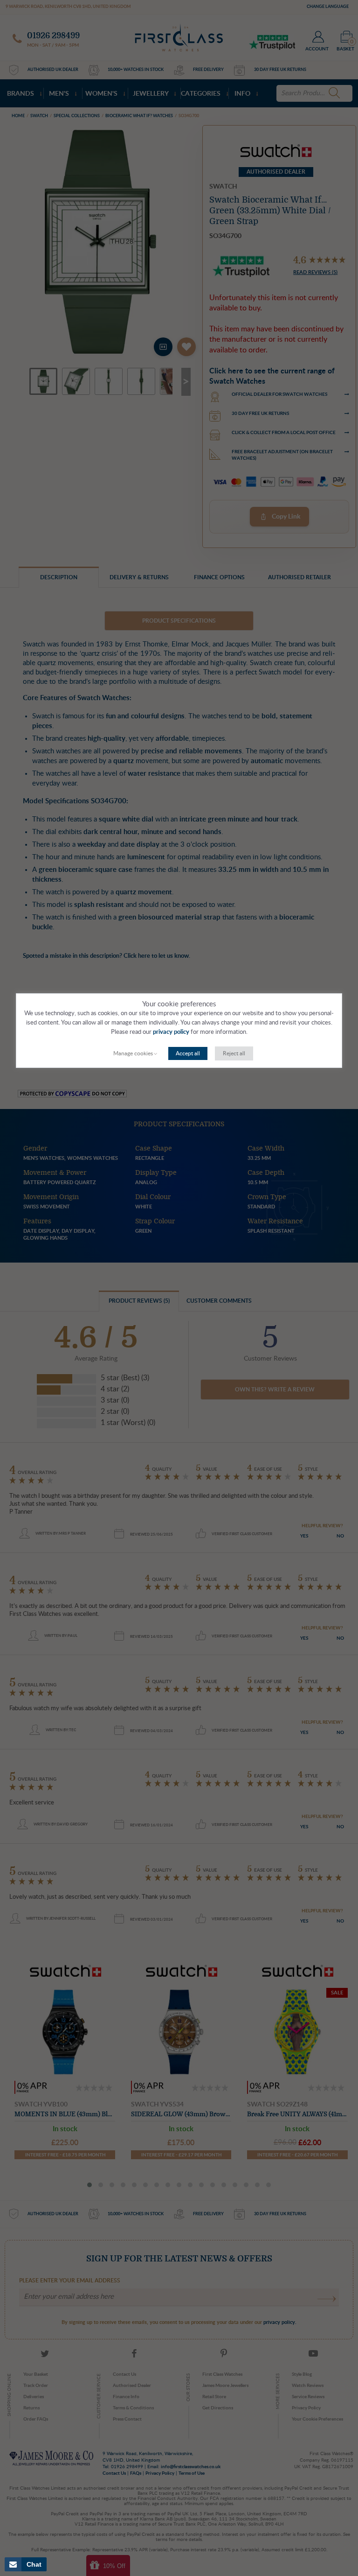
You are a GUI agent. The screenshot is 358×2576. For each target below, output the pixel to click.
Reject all (234, 1053)
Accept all (188, 1053)
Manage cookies (133, 1053)
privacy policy (171, 1032)
